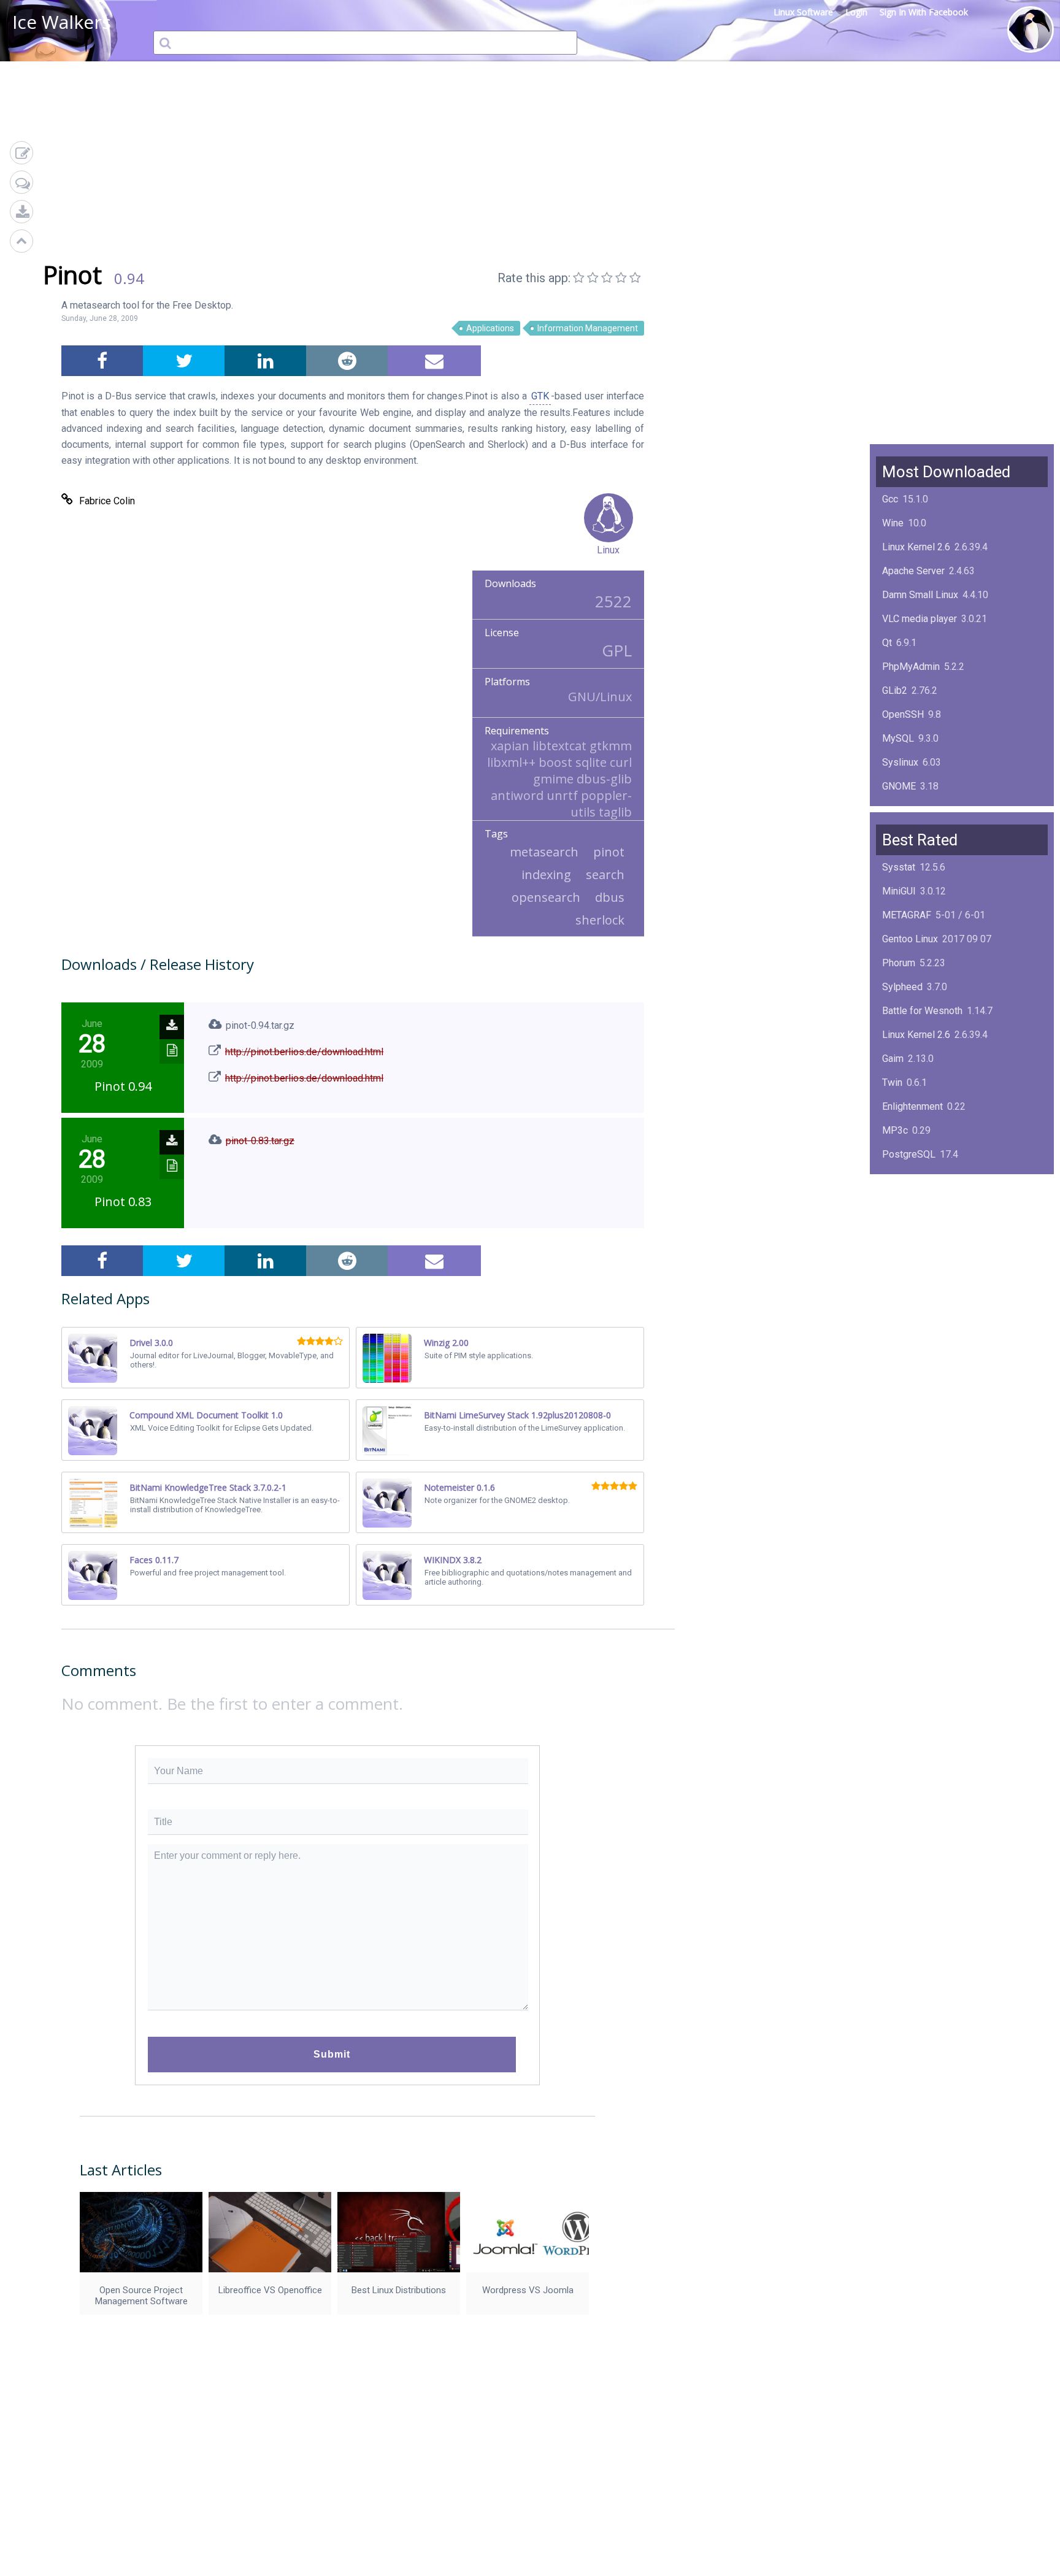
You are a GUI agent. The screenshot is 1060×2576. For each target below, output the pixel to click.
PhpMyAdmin (911, 667)
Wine (893, 523)
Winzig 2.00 (446, 1343)
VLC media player (920, 619)
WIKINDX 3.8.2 (453, 1560)
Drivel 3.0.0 (151, 1343)
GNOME (899, 786)
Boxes (896, 1274)
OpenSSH (903, 714)
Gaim (893, 1059)
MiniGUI (899, 891)
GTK (540, 396)
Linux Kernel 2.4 (916, 1250)
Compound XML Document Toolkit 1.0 (206, 1415)
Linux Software (803, 12)
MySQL (898, 738)
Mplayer (900, 1298)
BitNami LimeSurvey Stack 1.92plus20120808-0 (517, 1415)
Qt (887, 643)
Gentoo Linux (910, 939)
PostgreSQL (909, 1154)
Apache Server (913, 571)
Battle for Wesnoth (922, 1011)
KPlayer (899, 1178)
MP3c (895, 1130)
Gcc (890, 499)
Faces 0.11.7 (154, 1560)
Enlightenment (912, 1106)
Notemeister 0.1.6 (459, 1487)
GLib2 (895, 690)
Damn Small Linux (920, 595)
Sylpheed (902, 987)
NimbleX (901, 1202)
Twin (892, 1082)
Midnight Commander (928, 1226)
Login (856, 12)
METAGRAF (907, 915)
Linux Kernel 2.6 (916, 547)
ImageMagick (911, 810)
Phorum (899, 963)
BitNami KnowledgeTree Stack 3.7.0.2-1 (208, 1487)
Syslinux (900, 762)
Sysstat (899, 867)
